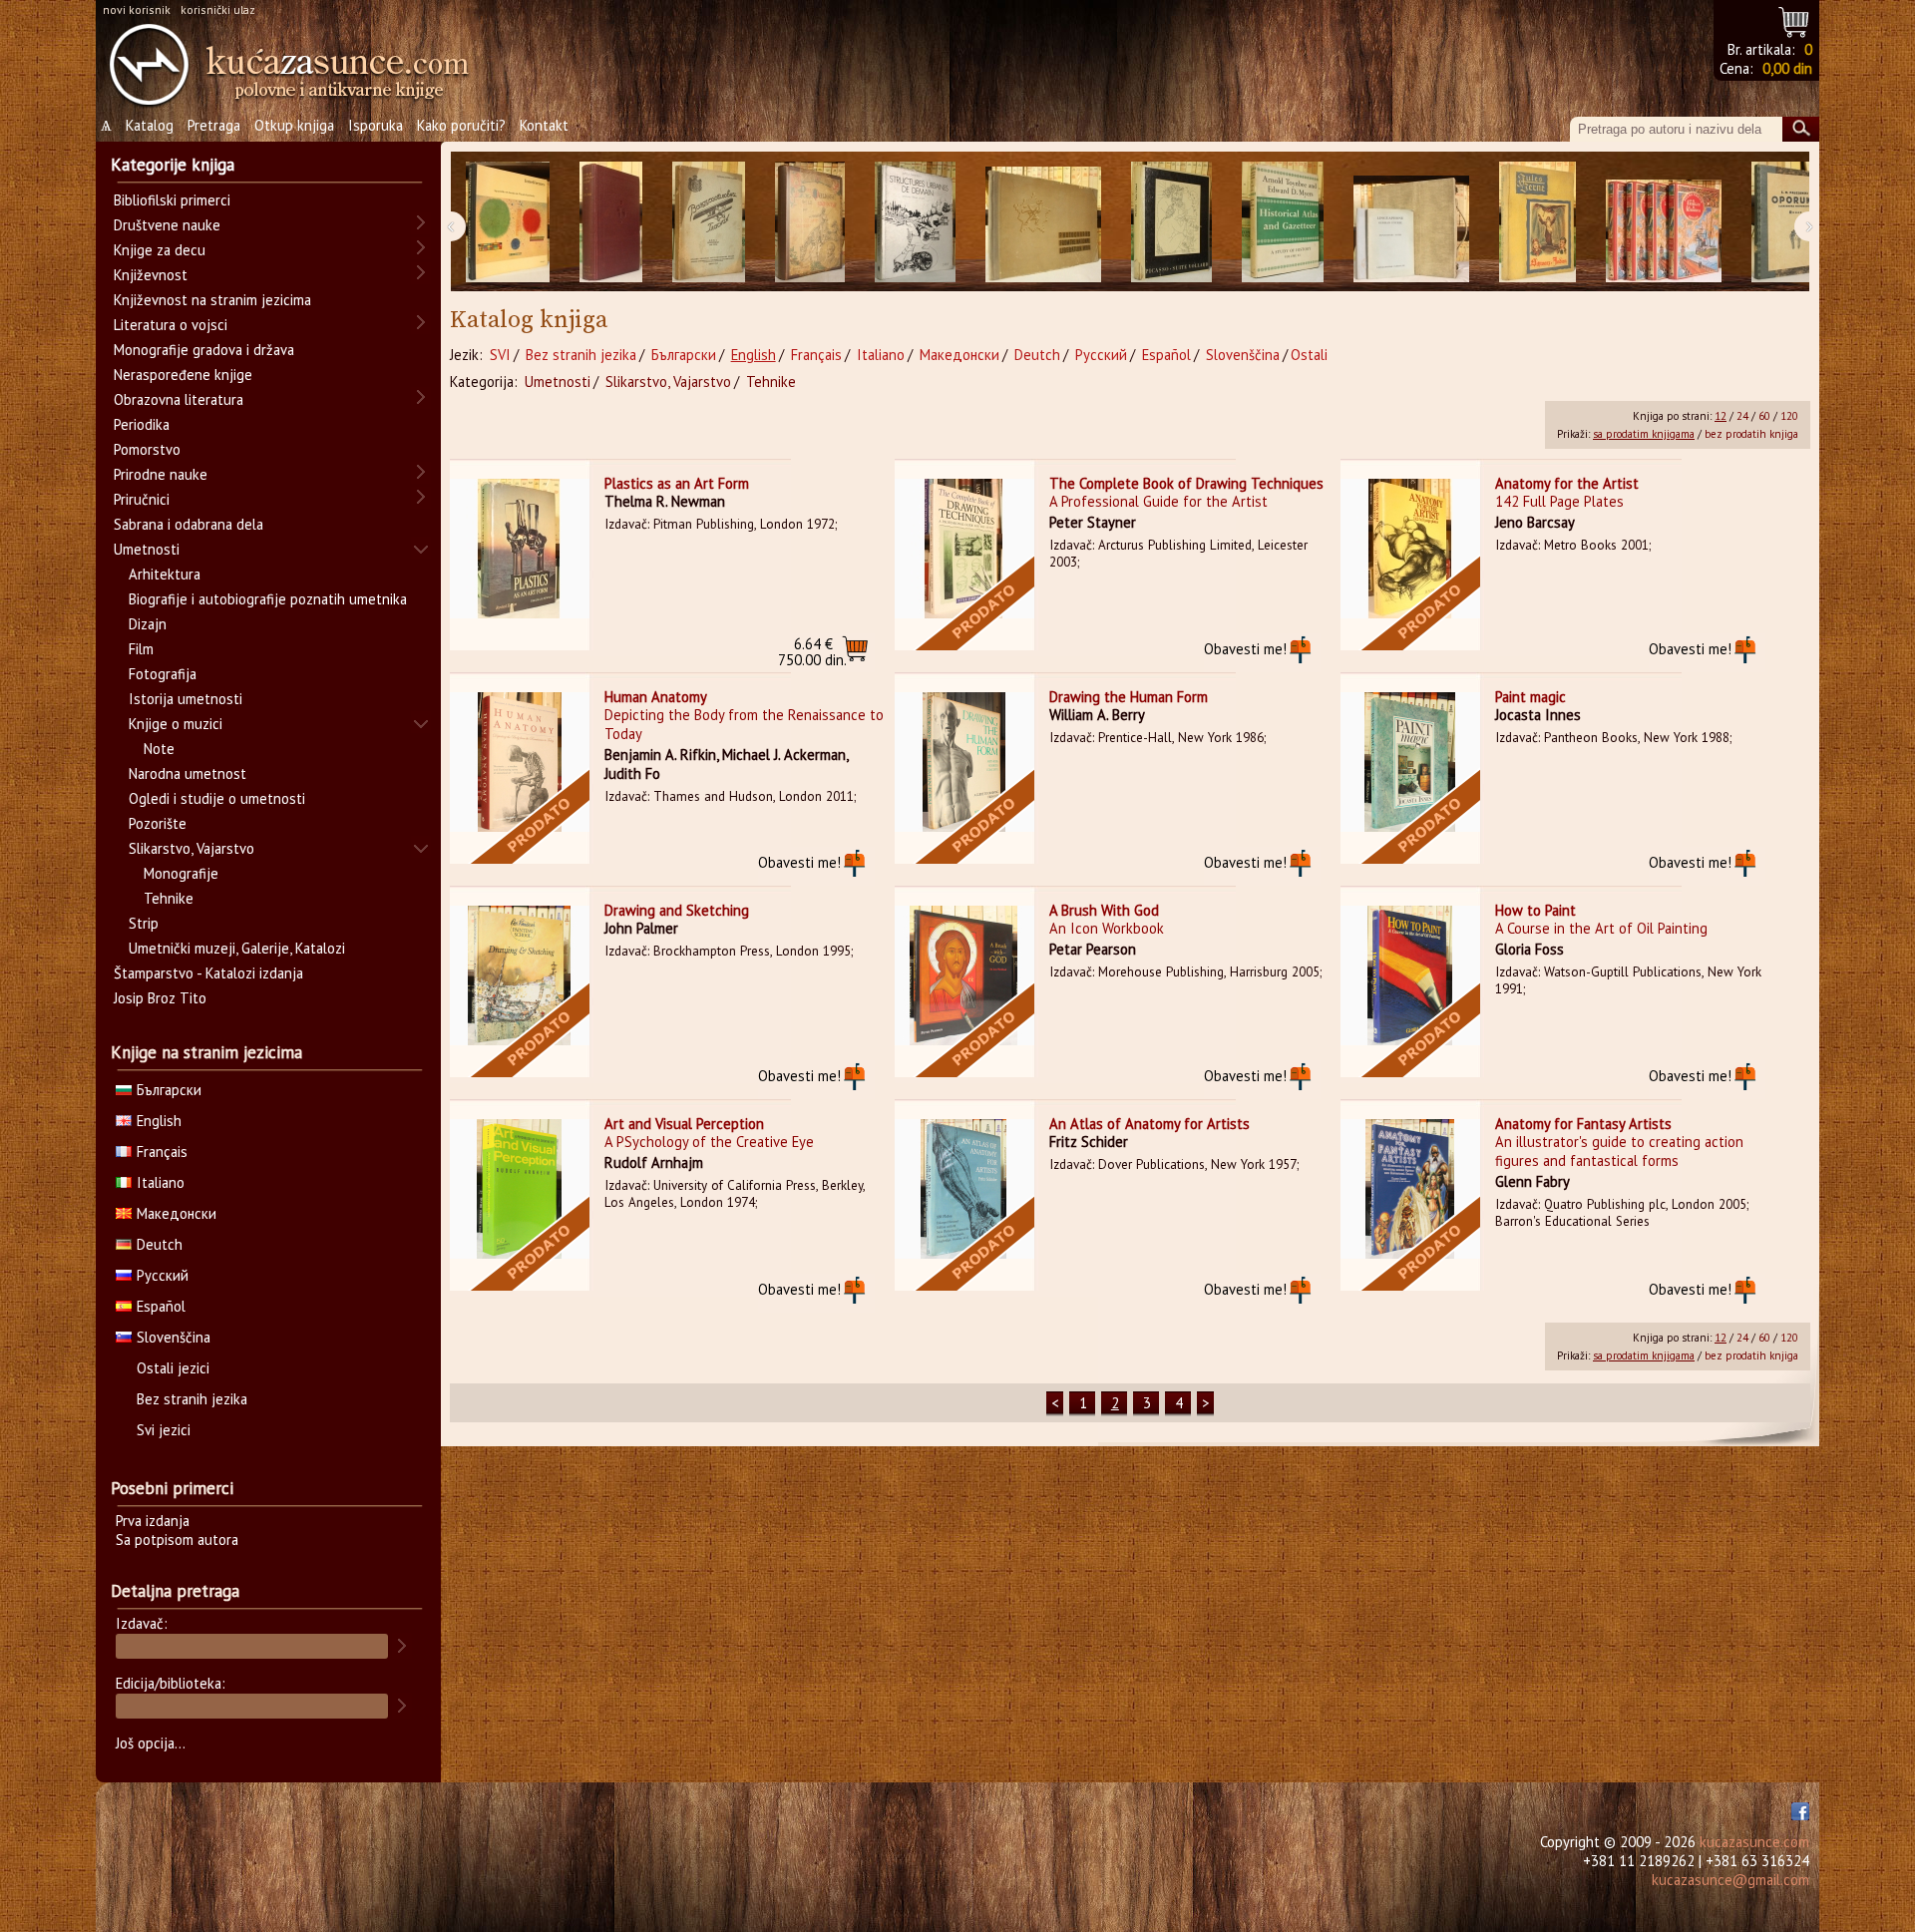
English (754, 355)
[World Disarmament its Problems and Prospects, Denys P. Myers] (611, 222)
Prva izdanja (153, 1521)
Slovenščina (1243, 355)
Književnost (151, 275)
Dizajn (148, 624)
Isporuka (376, 125)
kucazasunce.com (1754, 1842)
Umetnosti (558, 382)
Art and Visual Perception (684, 1124)
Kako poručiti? (461, 125)
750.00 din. (812, 652)
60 (1764, 416)
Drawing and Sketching (677, 910)
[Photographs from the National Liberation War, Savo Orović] (1043, 222)
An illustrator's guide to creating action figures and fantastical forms (1619, 1151)
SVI (500, 355)
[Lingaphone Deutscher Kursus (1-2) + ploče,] (1411, 222)
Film (141, 649)
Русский (1101, 355)
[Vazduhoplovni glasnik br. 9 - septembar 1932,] (709, 222)
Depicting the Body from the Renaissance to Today (744, 724)
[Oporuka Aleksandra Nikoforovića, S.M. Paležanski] (1789, 222)
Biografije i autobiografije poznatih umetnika (268, 599)
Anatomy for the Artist (1567, 483)
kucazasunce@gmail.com (1730, 1880)
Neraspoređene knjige (183, 375)
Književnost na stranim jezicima (212, 300)
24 (1742, 416)
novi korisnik (137, 9)
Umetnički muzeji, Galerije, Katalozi (237, 948)
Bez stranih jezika (581, 355)
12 (1721, 416)
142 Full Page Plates (1559, 501)
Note (159, 749)
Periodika (142, 424)
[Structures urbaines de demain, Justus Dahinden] (915, 222)
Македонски (959, 355)
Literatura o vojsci (171, 325)
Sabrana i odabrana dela (189, 524)
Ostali (1309, 355)
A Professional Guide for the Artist (1158, 501)
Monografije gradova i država (204, 350)
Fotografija (163, 674)
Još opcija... (151, 1743)
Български (684, 355)
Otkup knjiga (294, 125)
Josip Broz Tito (160, 998)
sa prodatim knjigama (1644, 434)
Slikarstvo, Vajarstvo (668, 382)
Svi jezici (164, 1430)
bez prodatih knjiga (1751, 434)
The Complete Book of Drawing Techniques (1186, 483)
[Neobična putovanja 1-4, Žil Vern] (1664, 222)
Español (1166, 355)
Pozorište (158, 823)
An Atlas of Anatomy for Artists (1149, 1124)
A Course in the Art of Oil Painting (1601, 928)
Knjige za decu (160, 250)
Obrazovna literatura (179, 399)
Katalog (150, 125)
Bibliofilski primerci (172, 200)
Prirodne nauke (161, 474)
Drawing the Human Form (1129, 697)
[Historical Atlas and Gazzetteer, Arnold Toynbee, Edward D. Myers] (1283, 222)
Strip (144, 923)
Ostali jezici (173, 1368)
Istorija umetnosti (186, 699)
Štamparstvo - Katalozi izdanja (208, 973)
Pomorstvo (147, 449)
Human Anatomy (656, 697)
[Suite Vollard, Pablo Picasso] (1171, 222)
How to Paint (1535, 910)
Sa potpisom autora (177, 1540)
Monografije (181, 873)
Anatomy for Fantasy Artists (1583, 1124)
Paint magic (1531, 697)
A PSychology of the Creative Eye (709, 1142)
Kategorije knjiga (173, 165)
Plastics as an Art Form (677, 483)
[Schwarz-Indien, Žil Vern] (1537, 222)
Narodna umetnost (188, 773)
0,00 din (1787, 68)
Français (816, 355)
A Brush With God (1104, 910)
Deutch (1037, 355)
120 (1789, 416)
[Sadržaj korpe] (1795, 19)
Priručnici (142, 499)
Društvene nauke (167, 225)
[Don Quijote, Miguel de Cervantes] (810, 222)
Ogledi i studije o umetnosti (217, 798)
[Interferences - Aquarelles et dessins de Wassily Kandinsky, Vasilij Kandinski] (508, 222)
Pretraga (214, 125)
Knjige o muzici (176, 724)
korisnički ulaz (218, 9)
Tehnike (771, 382)
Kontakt (544, 125)
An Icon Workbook (1107, 928)
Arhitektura (165, 574)
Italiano (881, 355)
